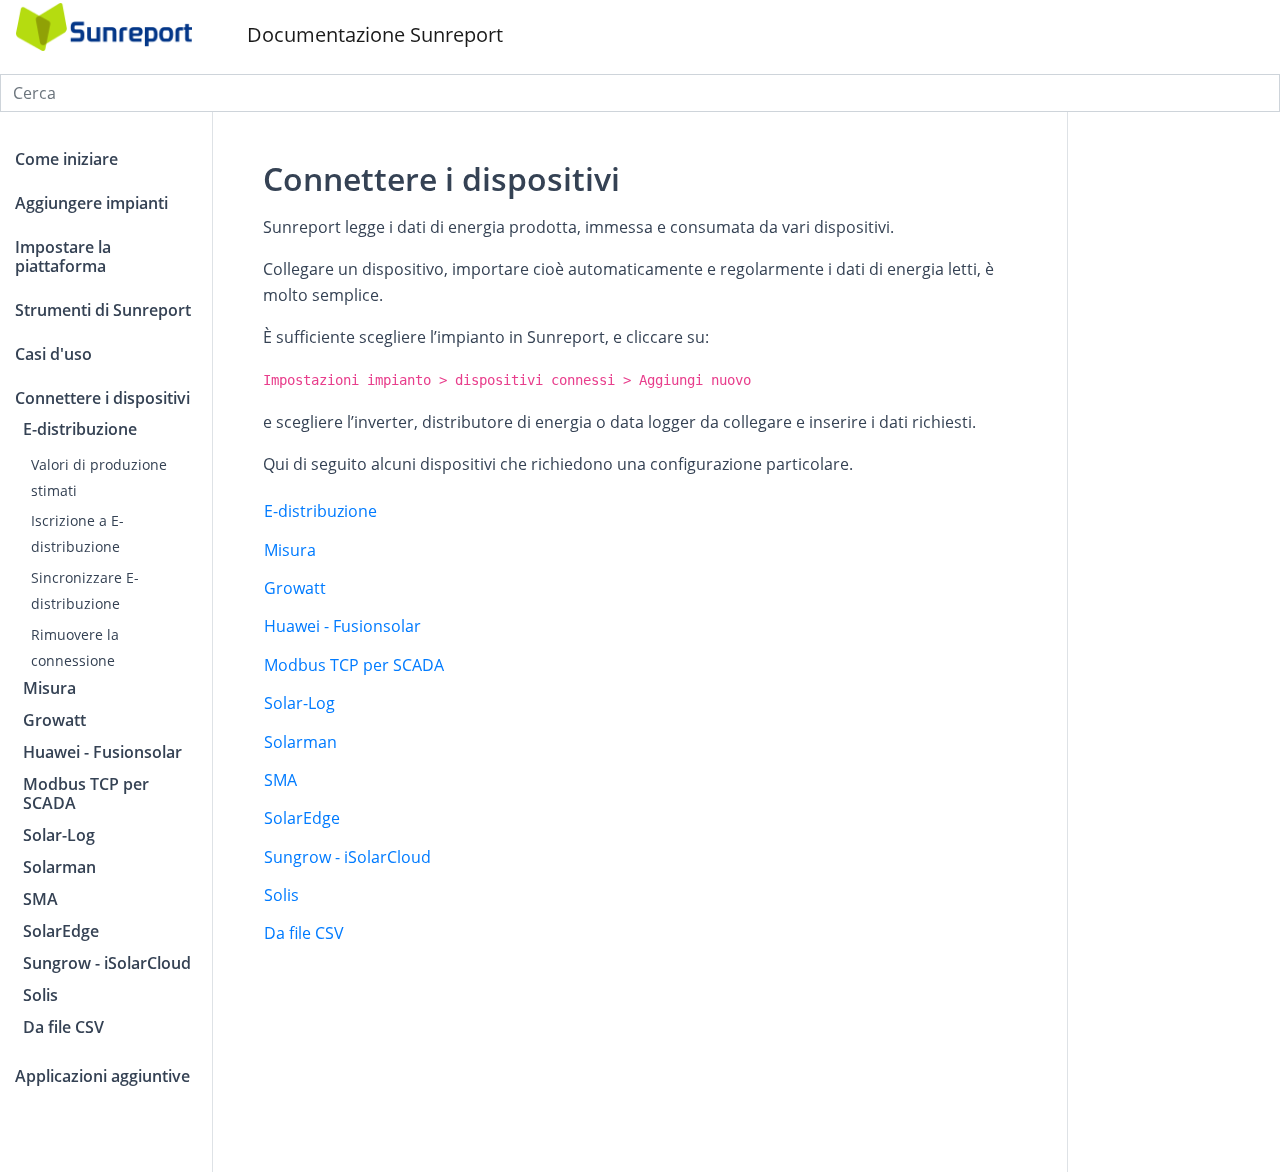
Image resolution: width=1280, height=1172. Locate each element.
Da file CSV (304, 933)
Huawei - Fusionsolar (342, 626)
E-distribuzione (320, 511)
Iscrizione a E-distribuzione (77, 533)
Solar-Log (299, 703)
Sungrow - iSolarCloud (347, 857)
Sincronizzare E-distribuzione (85, 590)
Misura (290, 550)
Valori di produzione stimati (99, 476)
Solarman (300, 742)
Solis (281, 895)
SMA (280, 780)
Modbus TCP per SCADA (354, 665)
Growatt (295, 588)
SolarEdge (302, 818)
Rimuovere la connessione (75, 647)
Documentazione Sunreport (372, 34)
